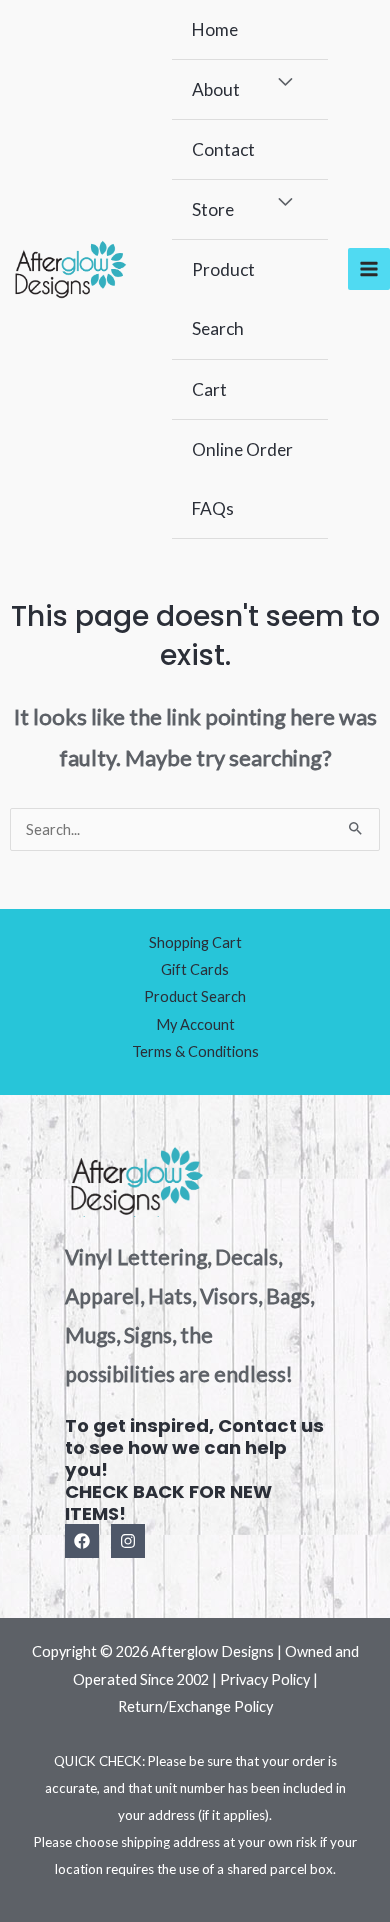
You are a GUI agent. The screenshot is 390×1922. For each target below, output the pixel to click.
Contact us (271, 1425)
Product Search (223, 299)
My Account (195, 1024)
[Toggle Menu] (286, 82)
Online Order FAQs (242, 479)
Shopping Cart (195, 942)
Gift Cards (195, 969)
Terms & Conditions (195, 1051)
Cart (209, 389)
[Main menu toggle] (369, 269)
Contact (223, 149)
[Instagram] (128, 1541)
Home (215, 29)
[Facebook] (82, 1541)
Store (213, 209)
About (216, 89)
